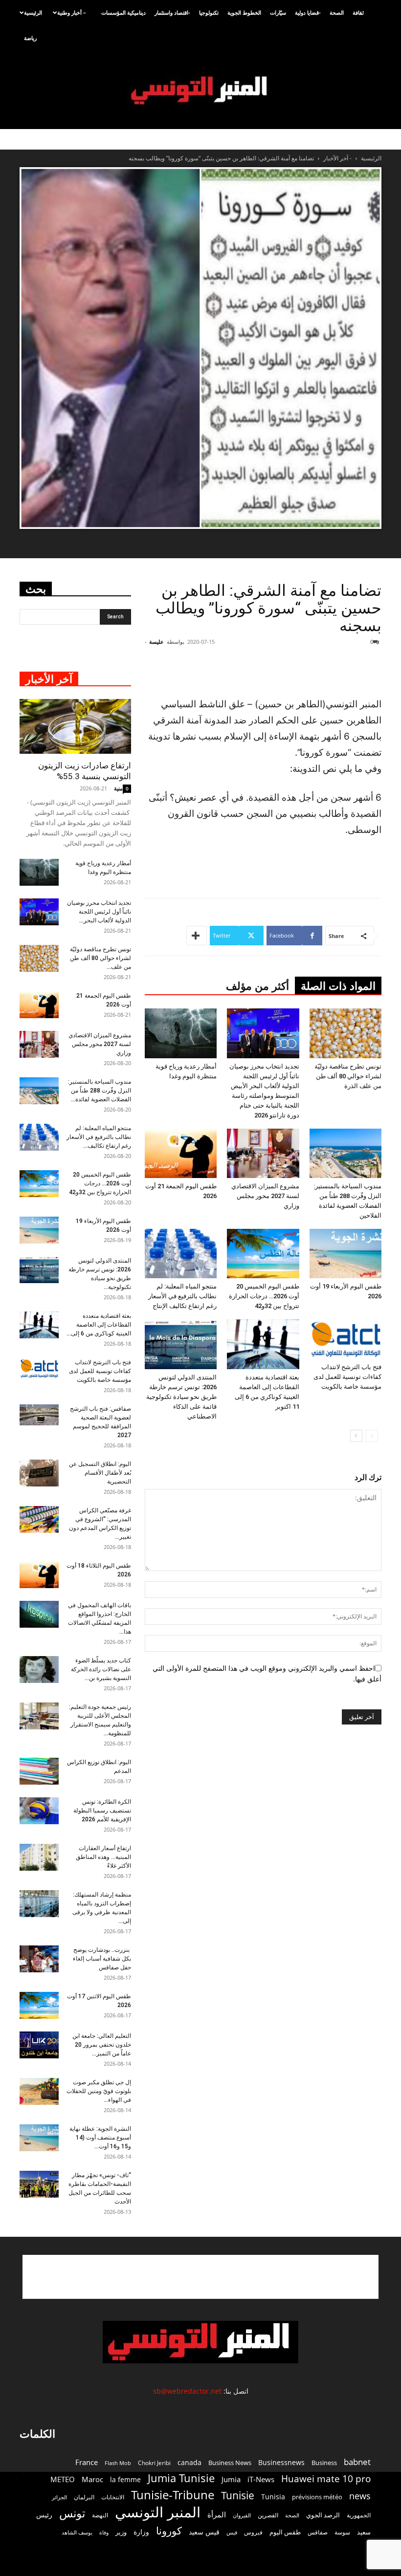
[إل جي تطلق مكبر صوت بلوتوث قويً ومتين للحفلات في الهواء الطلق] (39, 2091)
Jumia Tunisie (181, 2478)
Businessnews (281, 2462)
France (87, 2462)
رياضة (30, 38)
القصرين (268, 2515)
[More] (197, 936)
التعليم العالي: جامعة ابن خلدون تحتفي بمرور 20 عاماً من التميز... (102, 2045)
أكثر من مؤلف (257, 986)
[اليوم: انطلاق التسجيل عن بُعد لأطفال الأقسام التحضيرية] (39, 1473)
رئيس (44, 2515)
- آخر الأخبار (337, 158)
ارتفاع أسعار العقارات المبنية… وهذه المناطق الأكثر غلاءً (103, 1857)
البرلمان (84, 2497)
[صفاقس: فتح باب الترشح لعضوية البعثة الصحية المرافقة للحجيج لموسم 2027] (39, 1415)
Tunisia (273, 2497)
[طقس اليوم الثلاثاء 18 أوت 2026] (39, 1575)
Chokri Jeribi (154, 2463)
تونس (72, 2513)
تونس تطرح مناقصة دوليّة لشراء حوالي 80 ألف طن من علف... (100, 958)
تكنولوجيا (209, 12)
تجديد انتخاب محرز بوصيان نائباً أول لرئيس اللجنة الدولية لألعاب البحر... (99, 912)
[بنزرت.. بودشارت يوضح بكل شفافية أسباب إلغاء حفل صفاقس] (39, 1959)
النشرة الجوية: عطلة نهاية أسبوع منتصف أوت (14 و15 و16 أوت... (100, 2138)
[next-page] (356, 1436)
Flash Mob (118, 2463)
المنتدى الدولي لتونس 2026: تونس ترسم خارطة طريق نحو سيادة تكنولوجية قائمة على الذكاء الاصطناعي (181, 1397)
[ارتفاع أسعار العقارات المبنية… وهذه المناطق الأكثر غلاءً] (39, 1857)
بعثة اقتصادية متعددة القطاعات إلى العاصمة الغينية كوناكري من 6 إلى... (99, 1325)
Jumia (231, 2479)
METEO (63, 2479)
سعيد (364, 2532)
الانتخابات (113, 2497)
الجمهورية (359, 2515)
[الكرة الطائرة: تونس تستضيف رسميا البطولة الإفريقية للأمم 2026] (39, 1811)
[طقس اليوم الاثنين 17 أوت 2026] (39, 2005)
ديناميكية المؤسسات (123, 12)
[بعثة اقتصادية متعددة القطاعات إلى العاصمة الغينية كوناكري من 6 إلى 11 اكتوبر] (263, 1344)
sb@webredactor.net (187, 2391)
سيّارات (278, 12)
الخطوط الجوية (244, 12)
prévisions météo (317, 2497)
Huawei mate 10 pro (326, 2479)
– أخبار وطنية (72, 12)
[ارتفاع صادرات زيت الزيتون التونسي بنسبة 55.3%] (75, 726)
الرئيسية (33, 12)
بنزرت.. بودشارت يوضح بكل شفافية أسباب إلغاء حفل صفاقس (102, 1959)
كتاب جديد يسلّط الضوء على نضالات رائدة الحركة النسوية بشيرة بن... (101, 1669)
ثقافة (358, 12)
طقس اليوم (285, 2532)
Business (324, 2463)
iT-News (261, 2479)
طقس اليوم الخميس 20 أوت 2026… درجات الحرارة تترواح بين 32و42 (264, 1296)
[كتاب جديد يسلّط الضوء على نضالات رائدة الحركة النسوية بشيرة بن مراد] (39, 1670)
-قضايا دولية (308, 12)
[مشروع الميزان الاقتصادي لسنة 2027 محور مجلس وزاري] (263, 1153)
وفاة (104, 2532)
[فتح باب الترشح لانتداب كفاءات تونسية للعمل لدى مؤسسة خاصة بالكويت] (345, 1339)
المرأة (217, 2514)
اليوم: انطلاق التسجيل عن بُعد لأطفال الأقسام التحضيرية (100, 1473)
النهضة (100, 2515)
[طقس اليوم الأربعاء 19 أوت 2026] (345, 1254)
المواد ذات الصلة (338, 986)
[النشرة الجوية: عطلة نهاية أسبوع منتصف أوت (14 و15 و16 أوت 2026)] (39, 2138)
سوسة (342, 2532)
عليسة (156, 642)
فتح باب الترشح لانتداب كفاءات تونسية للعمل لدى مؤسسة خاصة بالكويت (347, 1377)
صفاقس (318, 2532)
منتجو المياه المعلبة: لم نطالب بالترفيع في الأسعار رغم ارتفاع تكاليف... (99, 1137)
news (360, 2496)
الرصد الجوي (323, 2515)
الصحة (337, 12)
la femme (125, 2479)
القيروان (242, 2515)
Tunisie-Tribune (173, 2495)
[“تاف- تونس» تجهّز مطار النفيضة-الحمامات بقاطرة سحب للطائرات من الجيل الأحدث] (39, 2184)
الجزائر (59, 2497)
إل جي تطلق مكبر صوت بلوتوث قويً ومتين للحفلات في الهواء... (99, 2091)
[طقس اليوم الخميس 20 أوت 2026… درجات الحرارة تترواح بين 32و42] (263, 1254)
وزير (121, 2532)
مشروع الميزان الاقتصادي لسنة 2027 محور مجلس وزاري (265, 1196)
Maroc (92, 2479)
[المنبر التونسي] (200, 91)
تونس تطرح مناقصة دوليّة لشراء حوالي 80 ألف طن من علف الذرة (348, 1076)
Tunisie (238, 2495)
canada (189, 2462)
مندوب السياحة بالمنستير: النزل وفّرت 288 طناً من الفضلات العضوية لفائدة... (100, 1091)
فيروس (253, 2532)
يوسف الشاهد (77, 2532)
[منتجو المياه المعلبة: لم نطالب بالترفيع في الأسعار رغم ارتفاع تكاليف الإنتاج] (181, 1254)
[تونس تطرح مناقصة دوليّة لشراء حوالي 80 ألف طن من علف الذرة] (345, 1033)
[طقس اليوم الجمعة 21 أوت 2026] (181, 1153)
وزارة (141, 2532)
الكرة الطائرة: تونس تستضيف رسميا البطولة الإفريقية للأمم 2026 (102, 1811)
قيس (232, 2532)
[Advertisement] (271, 671)
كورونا (169, 2531)
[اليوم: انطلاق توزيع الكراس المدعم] (39, 1771)
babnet (357, 2462)
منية (118, 788)
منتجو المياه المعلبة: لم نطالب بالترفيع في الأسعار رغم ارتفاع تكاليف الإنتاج (182, 1296)
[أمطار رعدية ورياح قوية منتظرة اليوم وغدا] (181, 1033)
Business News (230, 2463)
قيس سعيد (204, 2532)
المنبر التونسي (158, 2512)
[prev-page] (372, 1436)
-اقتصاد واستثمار (172, 12)
